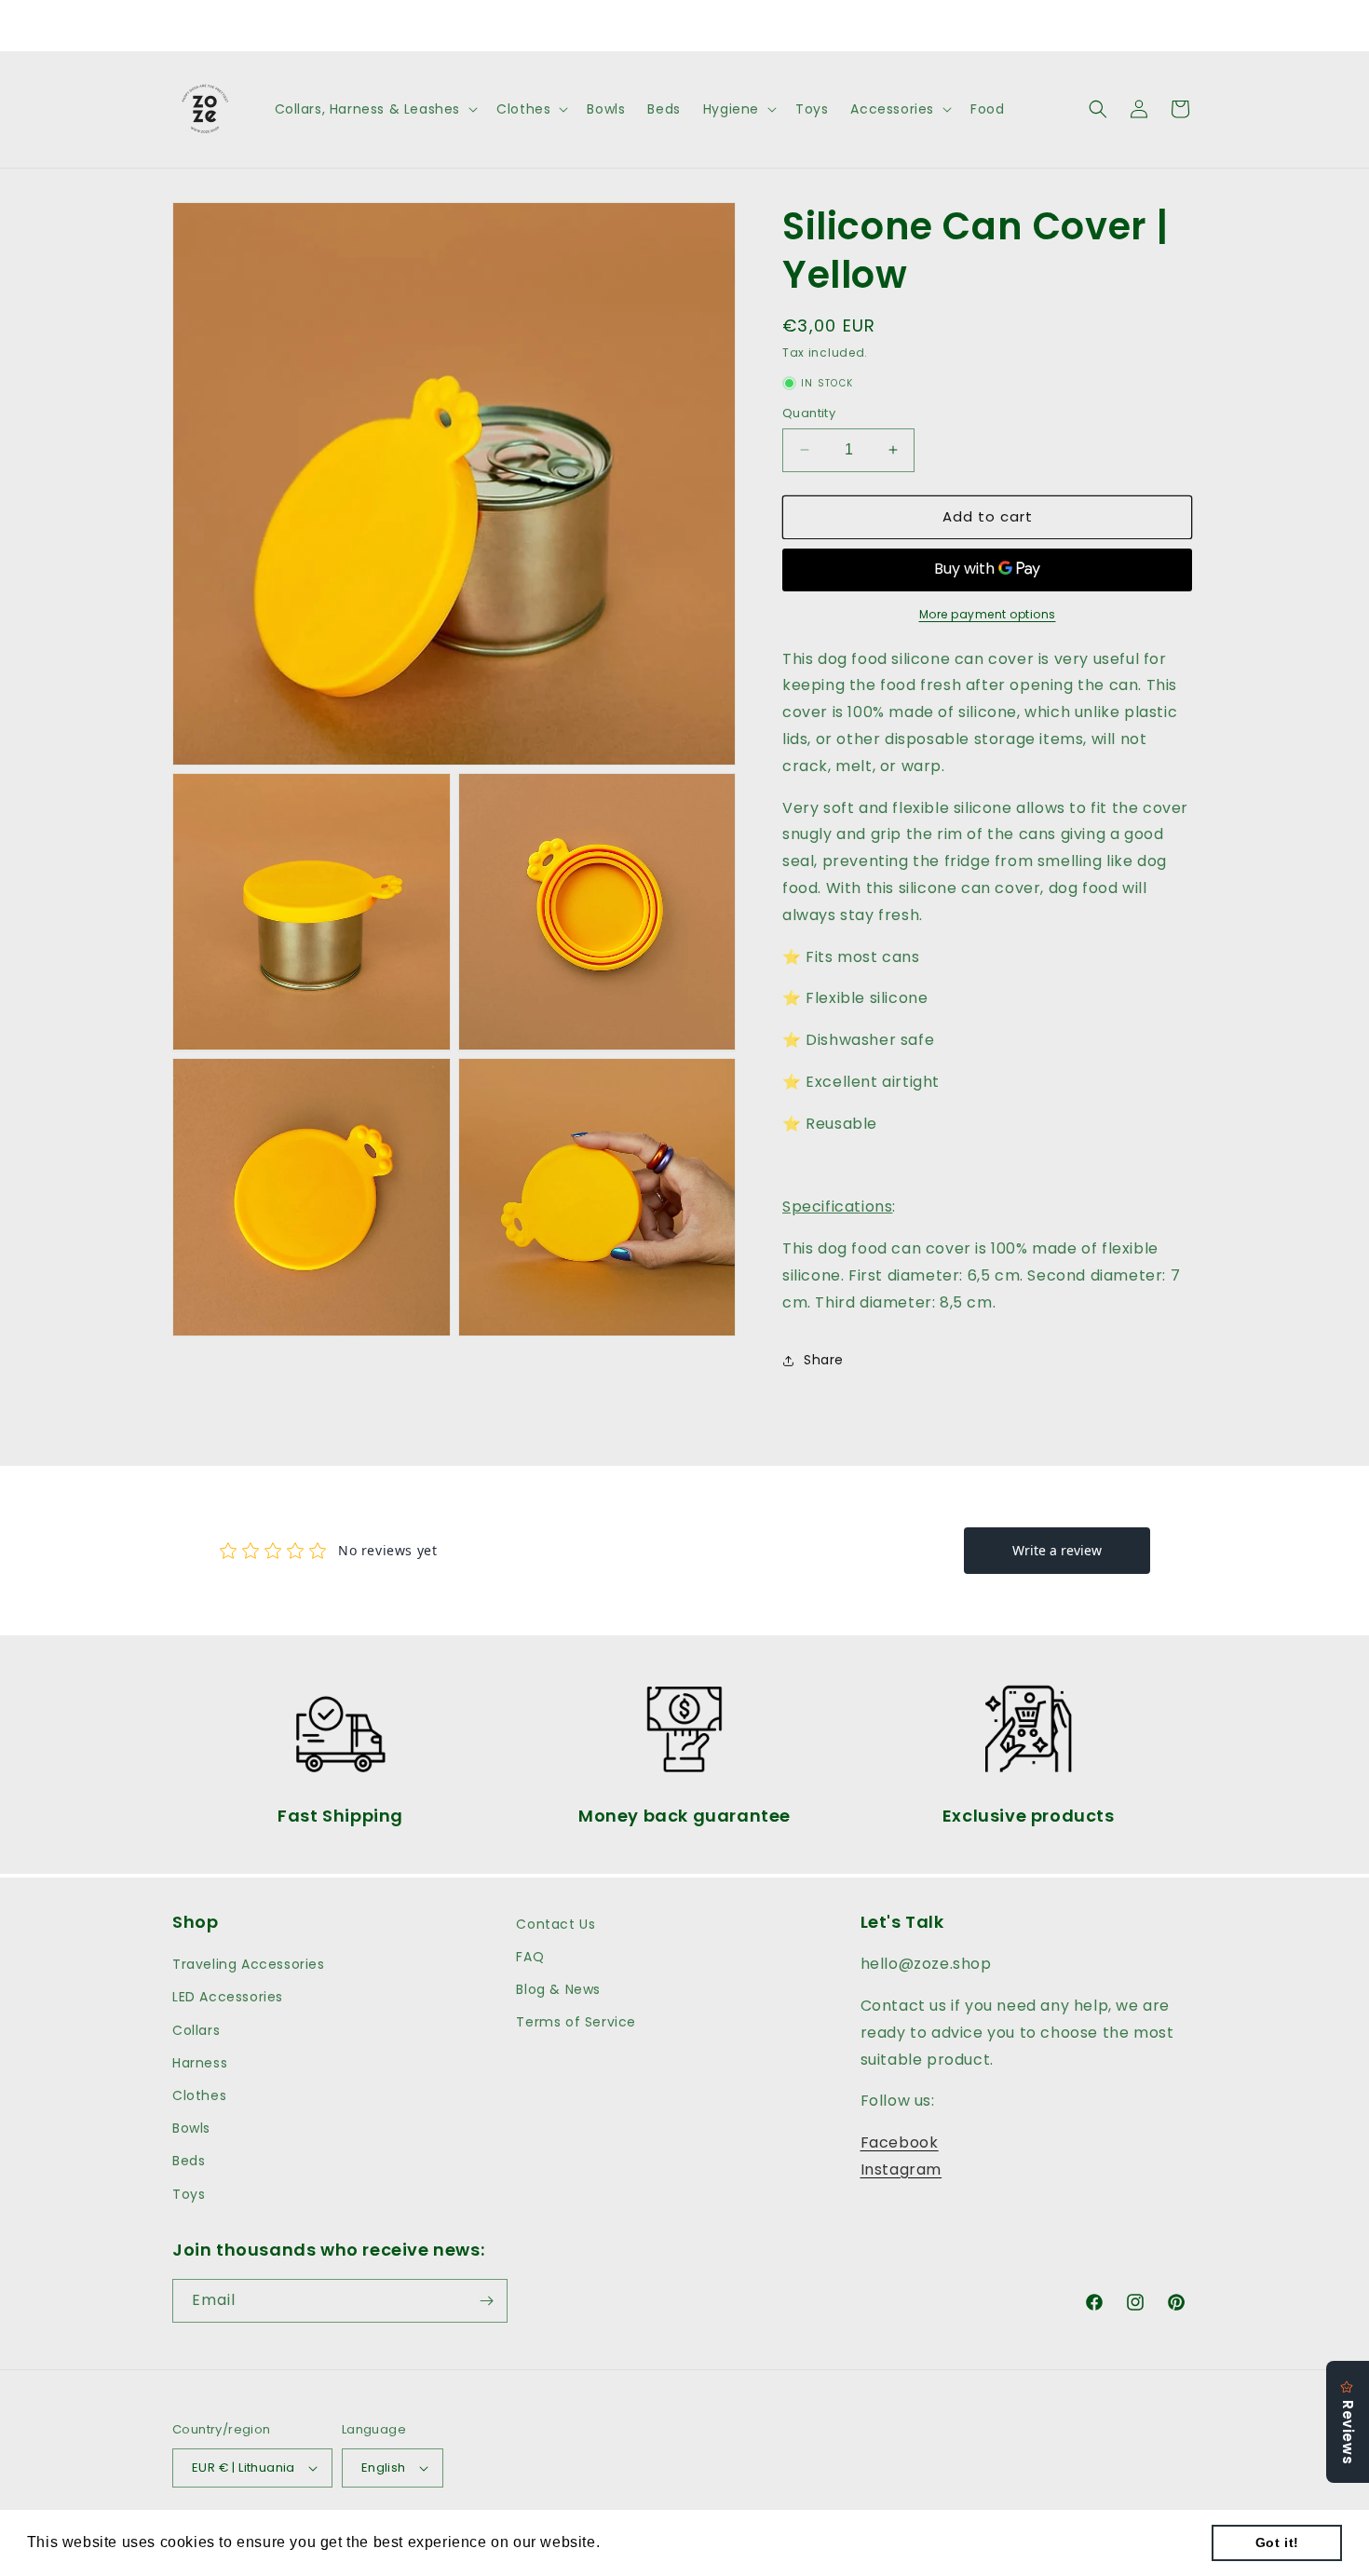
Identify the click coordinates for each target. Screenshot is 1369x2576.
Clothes (199, 2095)
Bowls (191, 2128)
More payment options (988, 614)
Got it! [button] (1277, 2542)
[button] (375, 109)
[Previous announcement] (486, 25)
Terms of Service (576, 2022)
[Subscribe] (486, 2301)
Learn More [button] (648, 2542)
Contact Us (556, 1924)
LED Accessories (228, 1997)
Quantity (809, 413)
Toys (189, 2194)
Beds (189, 2161)
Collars (196, 2030)
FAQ (530, 1957)
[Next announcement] (883, 25)
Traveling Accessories (249, 1964)
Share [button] (824, 1360)
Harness (200, 2063)
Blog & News (558, 1989)
